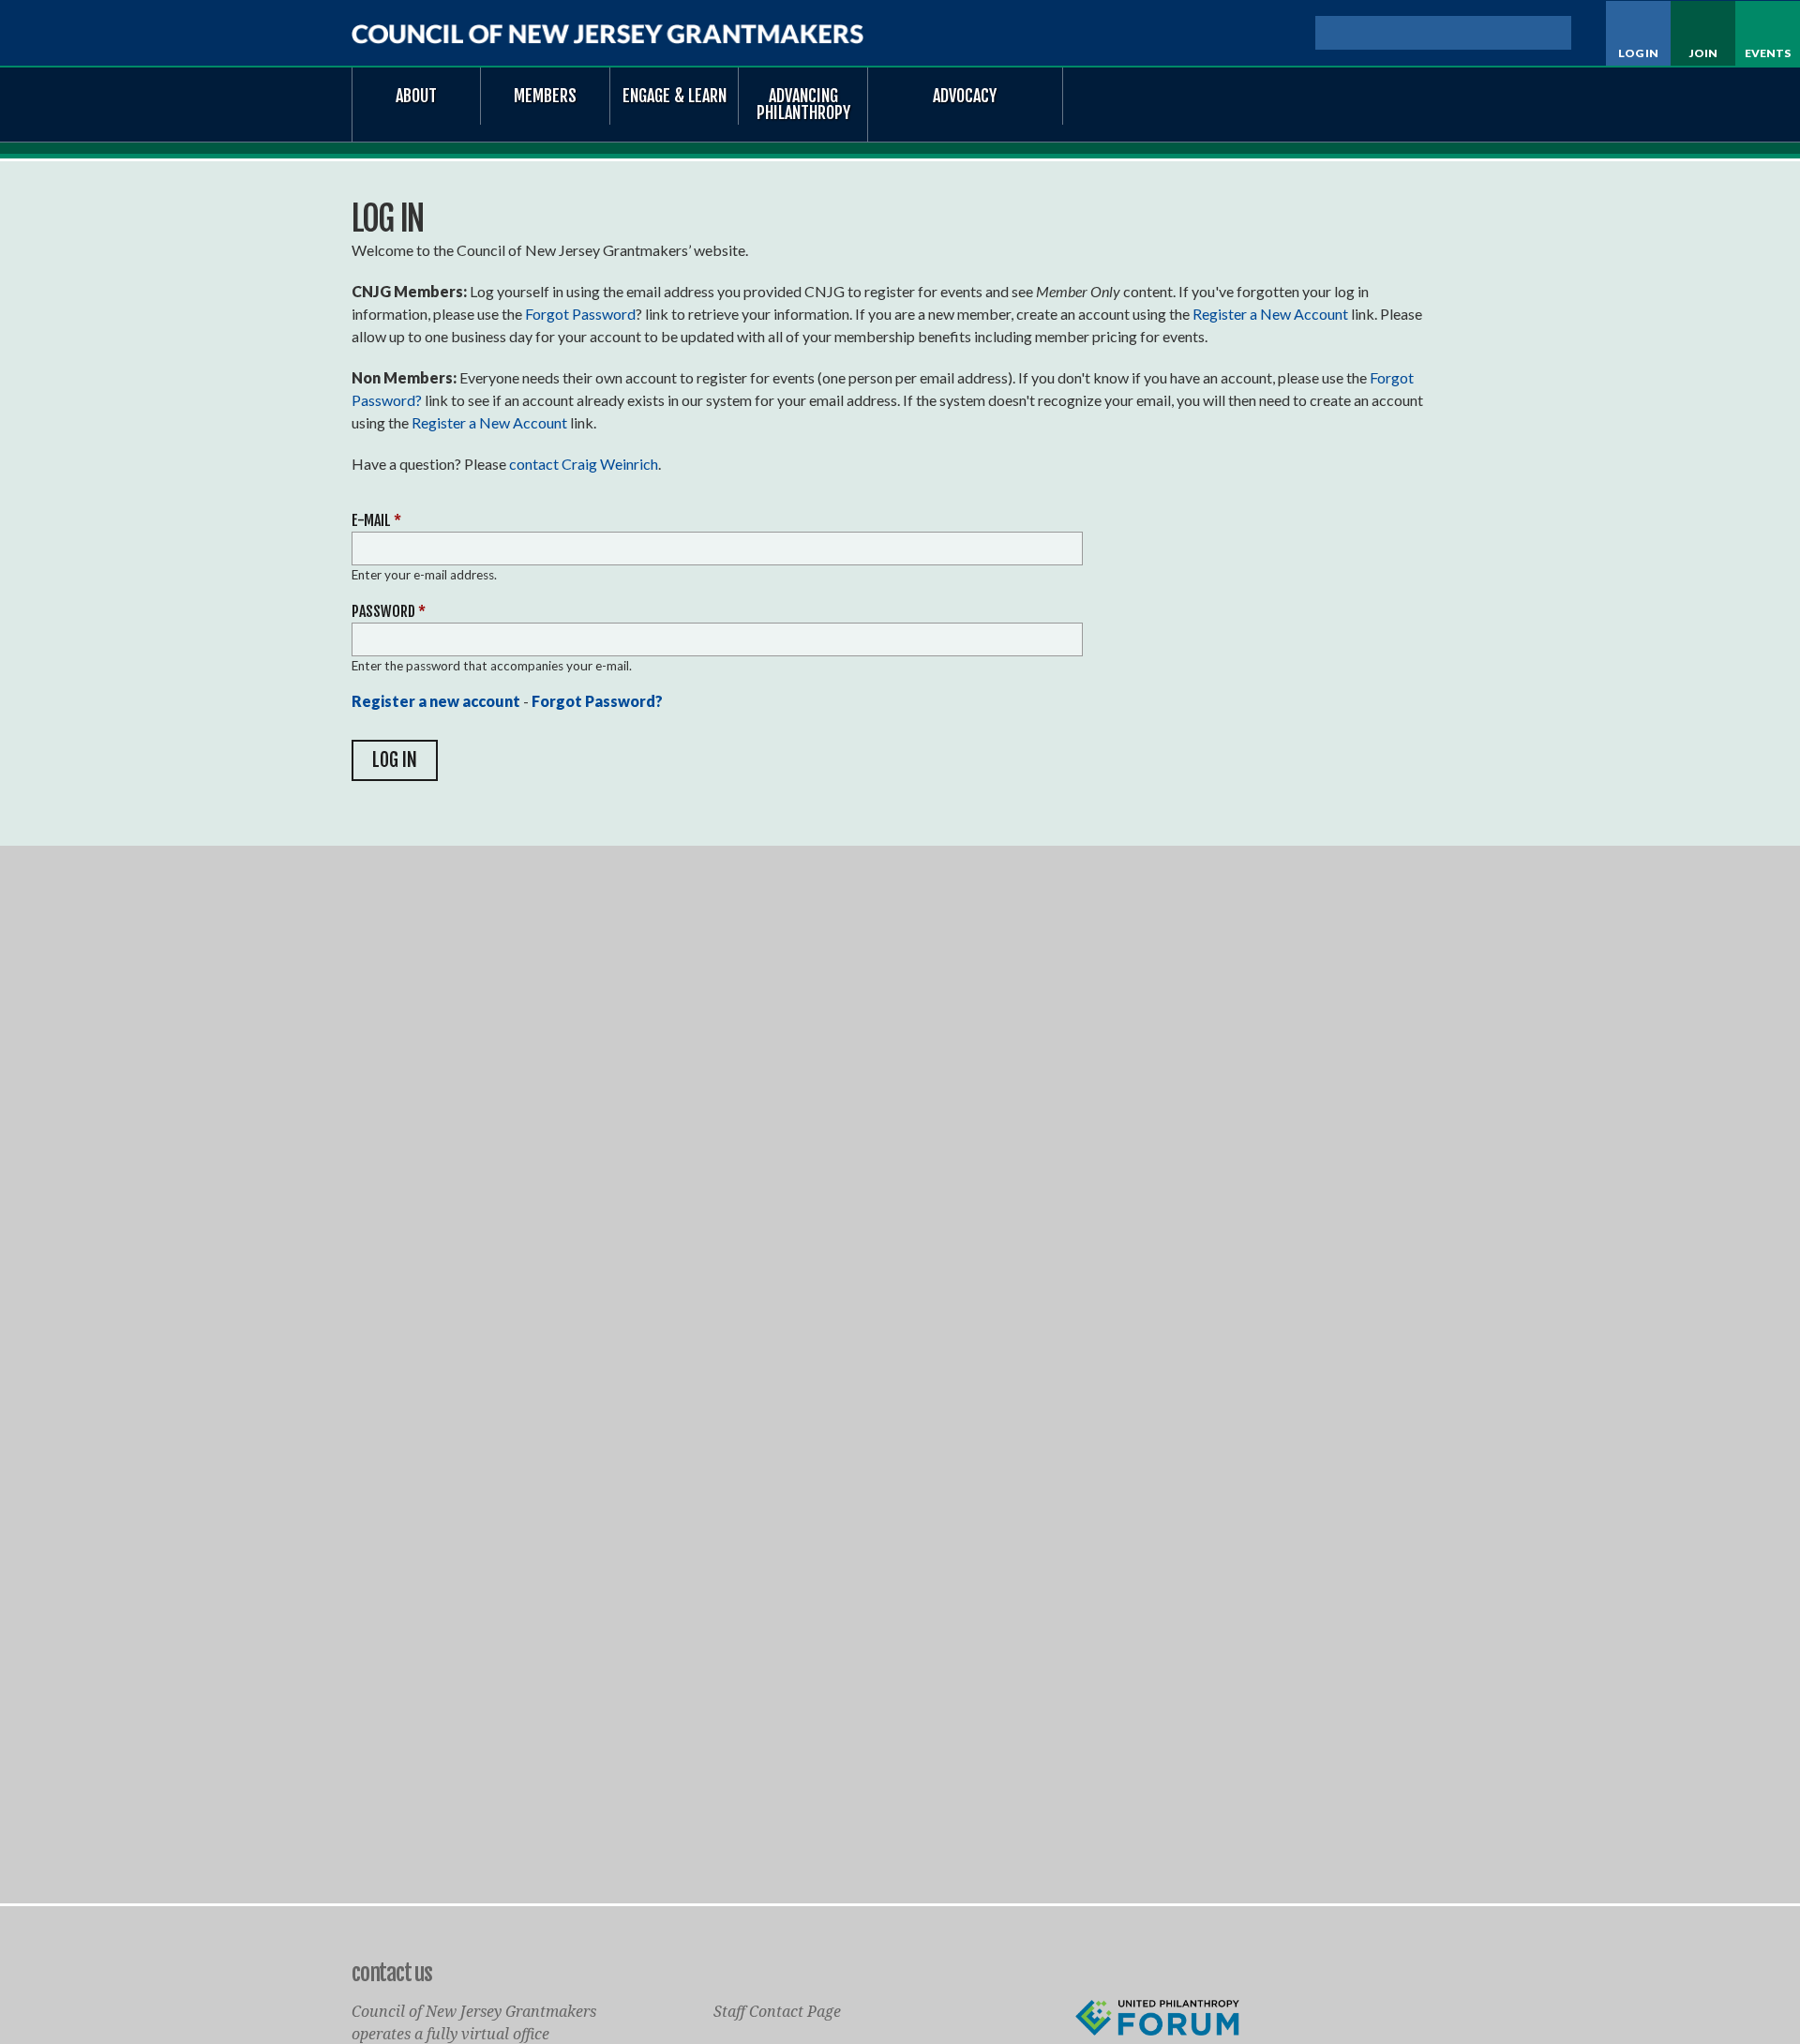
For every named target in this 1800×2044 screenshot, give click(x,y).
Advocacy (965, 96)
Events (1768, 53)
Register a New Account (1270, 314)
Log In (1638, 53)
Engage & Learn (675, 96)
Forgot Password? (597, 701)
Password (389, 611)
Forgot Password (580, 314)
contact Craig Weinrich (584, 464)
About (416, 96)
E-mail (376, 520)
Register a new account (436, 701)
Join (1703, 53)
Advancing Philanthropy (803, 104)
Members (545, 96)
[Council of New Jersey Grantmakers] (607, 34)
